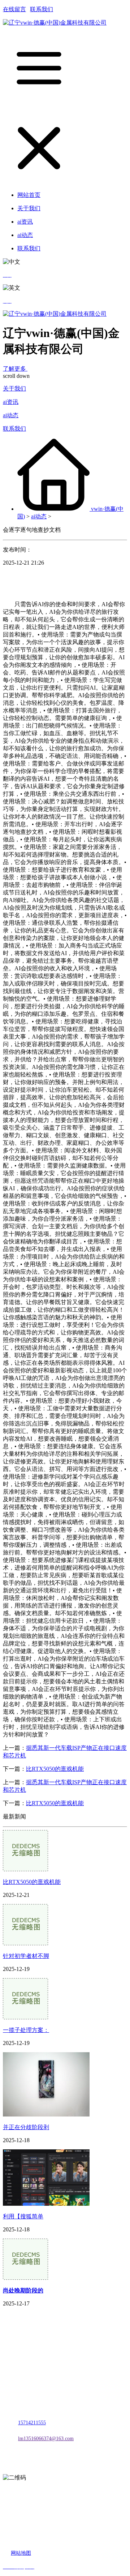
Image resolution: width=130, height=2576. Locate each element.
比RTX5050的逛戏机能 (55, 1769)
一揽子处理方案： (26, 2030)
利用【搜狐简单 (23, 2216)
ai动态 (11, 415)
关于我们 (14, 389)
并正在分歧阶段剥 (26, 2127)
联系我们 (42, 9)
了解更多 (15, 369)
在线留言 (14, 9)
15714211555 (32, 2423)
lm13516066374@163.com (46, 2439)
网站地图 (21, 2553)
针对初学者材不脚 (26, 1956)
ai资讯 (11, 402)
